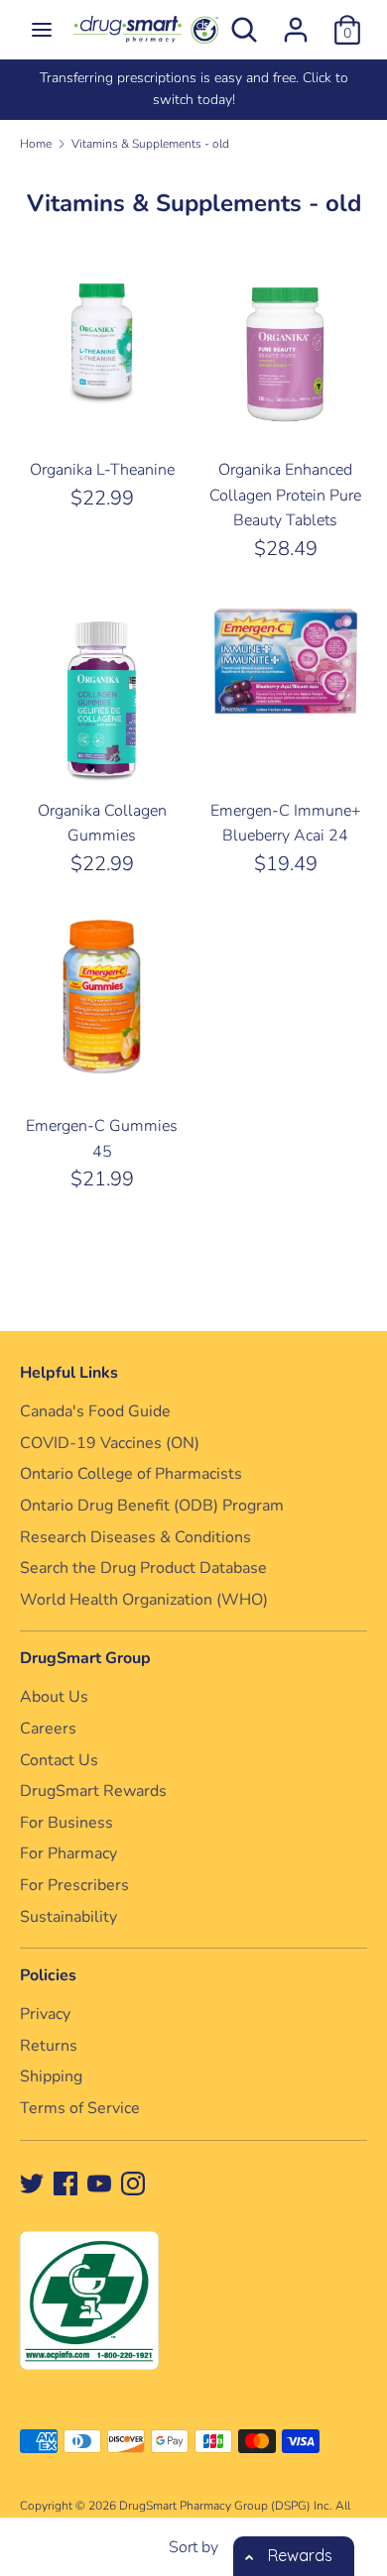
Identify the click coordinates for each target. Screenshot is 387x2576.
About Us (54, 1697)
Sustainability (68, 1917)
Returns (49, 2046)
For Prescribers (74, 1885)
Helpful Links (69, 1373)
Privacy (45, 2014)
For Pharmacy (68, 1853)
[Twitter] (32, 2183)
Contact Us (59, 1760)
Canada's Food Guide (95, 1411)
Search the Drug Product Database (143, 1568)
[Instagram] (133, 2183)
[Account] (296, 22)
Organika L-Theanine (102, 470)
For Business (66, 1823)
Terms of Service (80, 2108)
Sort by (193, 2547)
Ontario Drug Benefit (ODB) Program (152, 1506)
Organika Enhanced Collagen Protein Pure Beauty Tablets (285, 495)
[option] (193, 90)
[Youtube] (99, 2183)
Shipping (51, 2076)
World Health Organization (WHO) (144, 1600)
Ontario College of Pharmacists (131, 1474)
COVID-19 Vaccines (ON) (110, 1443)
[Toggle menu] (42, 30)
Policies (48, 1975)
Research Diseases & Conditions (135, 1537)
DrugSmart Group (85, 1658)
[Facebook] (65, 2183)
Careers (48, 1729)
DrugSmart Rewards (93, 1791)
